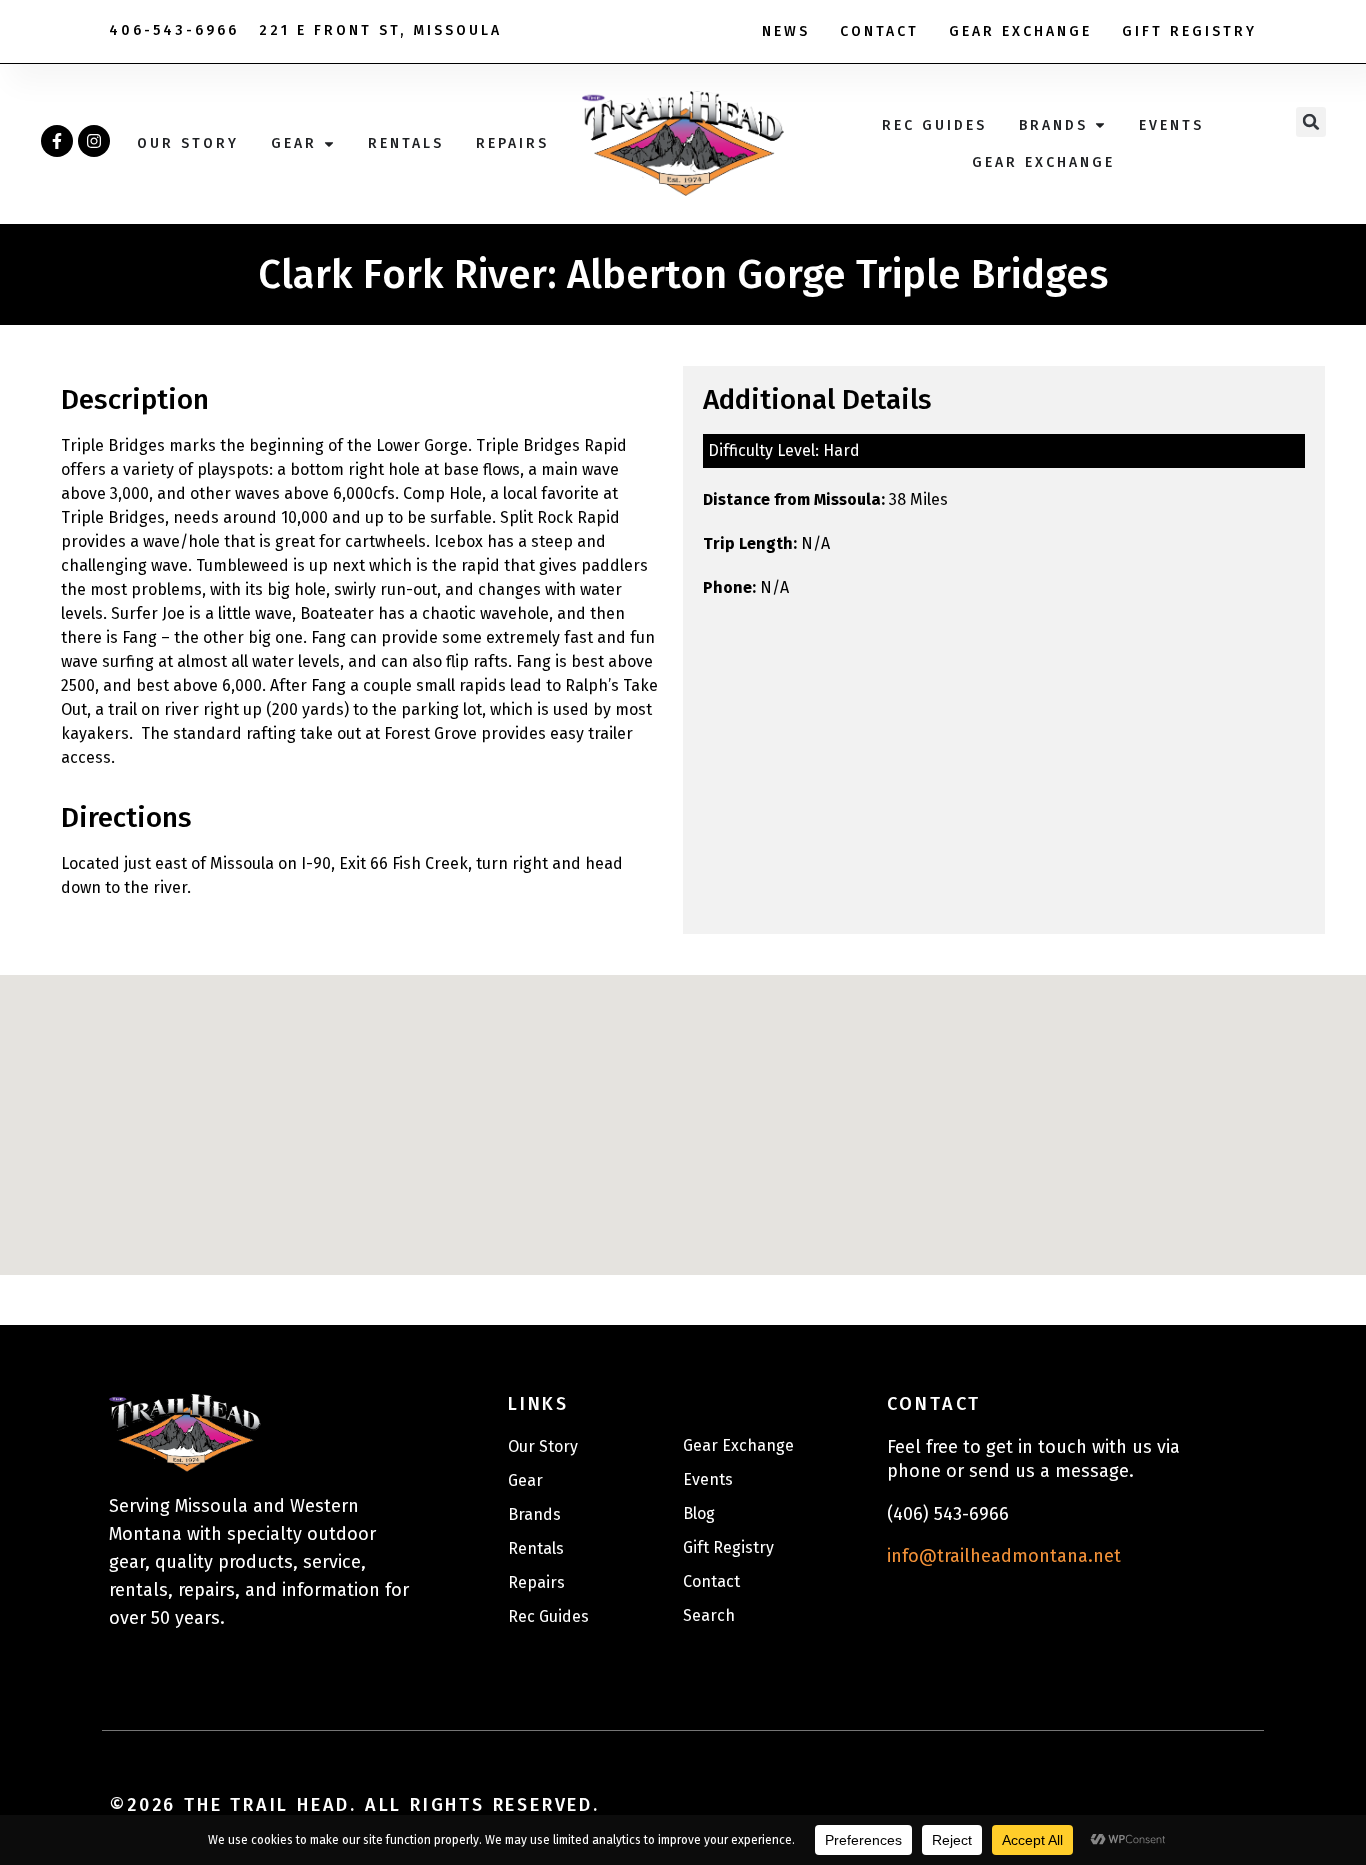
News (786, 31)
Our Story (543, 1446)
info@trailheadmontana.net (1004, 1556)
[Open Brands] (1100, 125)
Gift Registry (1189, 31)
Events (708, 1479)
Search (709, 1615)
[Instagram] (94, 141)
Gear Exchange (1020, 31)
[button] (1311, 122)
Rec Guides (548, 1616)
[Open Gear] (329, 143)
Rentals (536, 1548)
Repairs (536, 1582)
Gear (525, 1480)
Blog (699, 1513)
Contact (879, 31)
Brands (534, 1514)
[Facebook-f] (57, 141)
